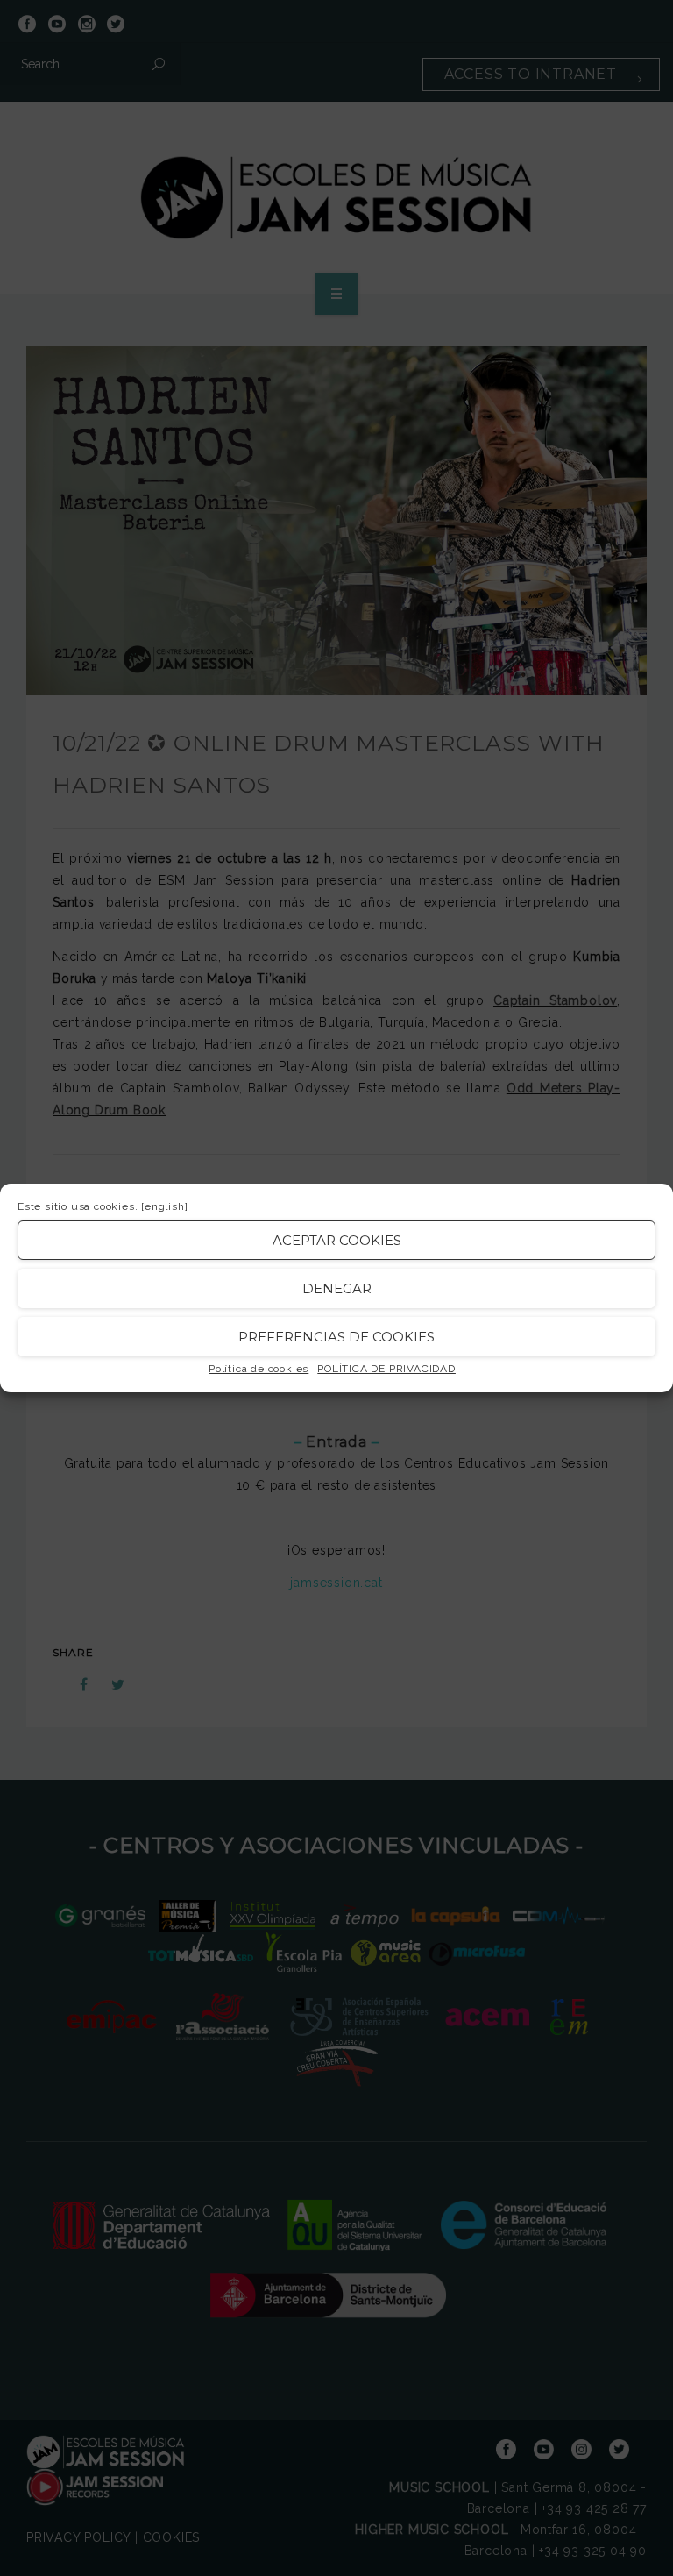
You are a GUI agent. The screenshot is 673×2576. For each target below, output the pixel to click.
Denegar (337, 1288)
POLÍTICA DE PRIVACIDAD (386, 1369)
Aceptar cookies (337, 1240)
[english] (164, 1206)
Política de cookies (259, 1369)
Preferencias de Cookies (336, 1337)
